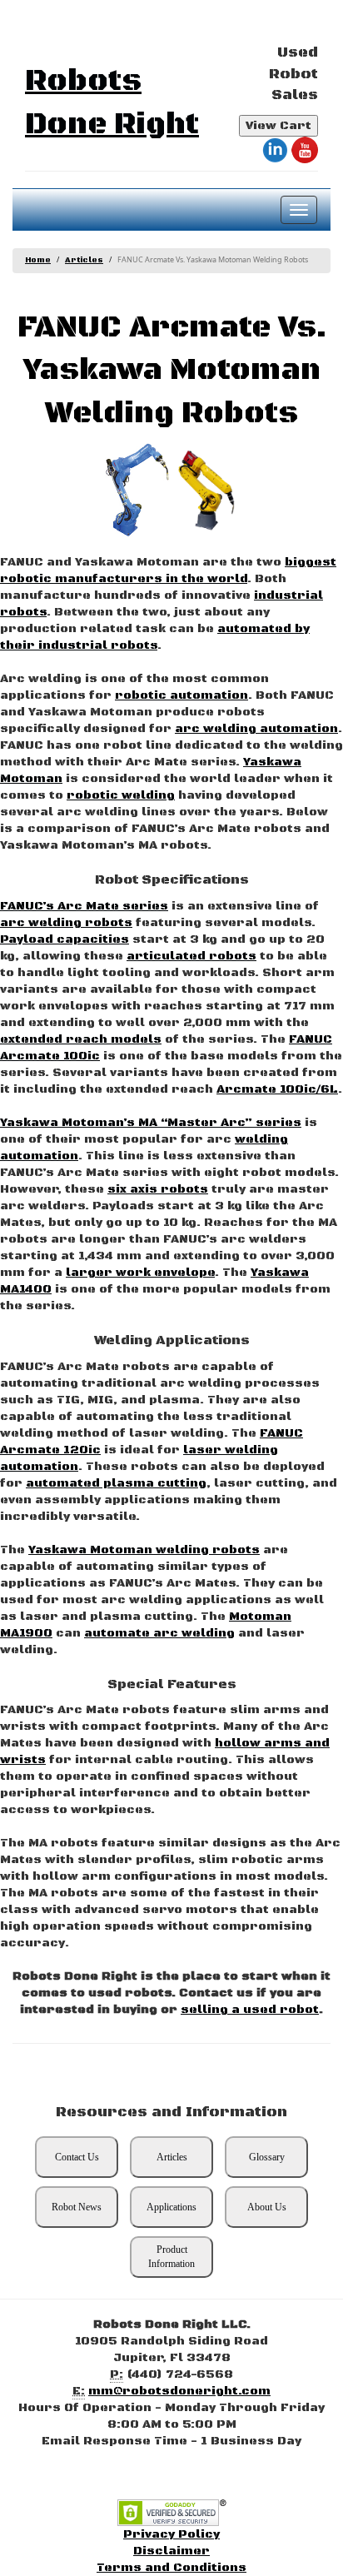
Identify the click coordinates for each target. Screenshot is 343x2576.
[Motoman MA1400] (137, 490)
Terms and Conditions (171, 2568)
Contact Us (77, 2157)
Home (38, 260)
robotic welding (121, 795)
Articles (84, 260)
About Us (267, 2207)
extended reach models (81, 1039)
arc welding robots (66, 923)
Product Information (171, 2257)
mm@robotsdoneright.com (179, 2391)
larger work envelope (140, 1273)
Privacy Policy (171, 2534)
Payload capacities (65, 939)
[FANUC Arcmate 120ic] (206, 490)
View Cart (278, 126)
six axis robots (158, 1189)
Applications (171, 2207)
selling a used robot (250, 2010)
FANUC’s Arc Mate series (84, 906)
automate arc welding (159, 1633)
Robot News (77, 2207)
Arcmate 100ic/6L (277, 1089)
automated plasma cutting (116, 1483)
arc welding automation (256, 729)
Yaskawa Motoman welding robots (144, 1550)
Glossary (267, 2157)
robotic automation (181, 695)
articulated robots (191, 956)
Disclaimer (171, 2551)
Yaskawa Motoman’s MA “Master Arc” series (151, 1123)
